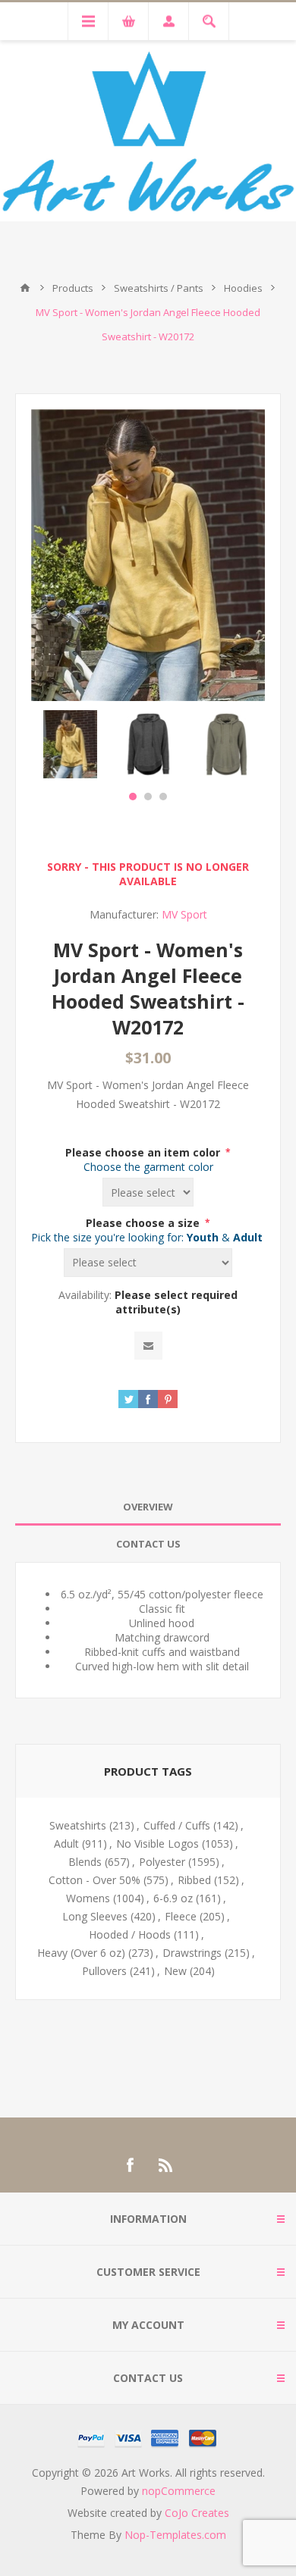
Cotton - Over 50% (94, 1880)
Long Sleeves (95, 1916)
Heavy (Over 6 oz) (81, 1953)
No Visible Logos (157, 1844)
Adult (66, 1844)
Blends (85, 1862)
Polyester (162, 1862)
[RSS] (166, 2165)
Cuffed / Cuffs (177, 1825)
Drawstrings (192, 1953)
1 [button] (133, 797)
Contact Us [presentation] (148, 1544)
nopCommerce (179, 2491)
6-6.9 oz (173, 1898)
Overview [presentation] (148, 1507)
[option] (70, 744)
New (175, 1971)
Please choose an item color (144, 1152)
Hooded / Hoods (130, 1934)
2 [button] (148, 797)
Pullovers (104, 1971)
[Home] (25, 288)
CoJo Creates (197, 2513)
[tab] (148, 1507)
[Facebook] (130, 2165)
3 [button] (163, 797)
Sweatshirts (78, 1825)
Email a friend (148, 1346)
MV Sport (184, 914)
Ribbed (194, 1880)
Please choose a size (144, 1223)
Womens (88, 1898)
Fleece (181, 1916)
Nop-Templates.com (175, 2535)
